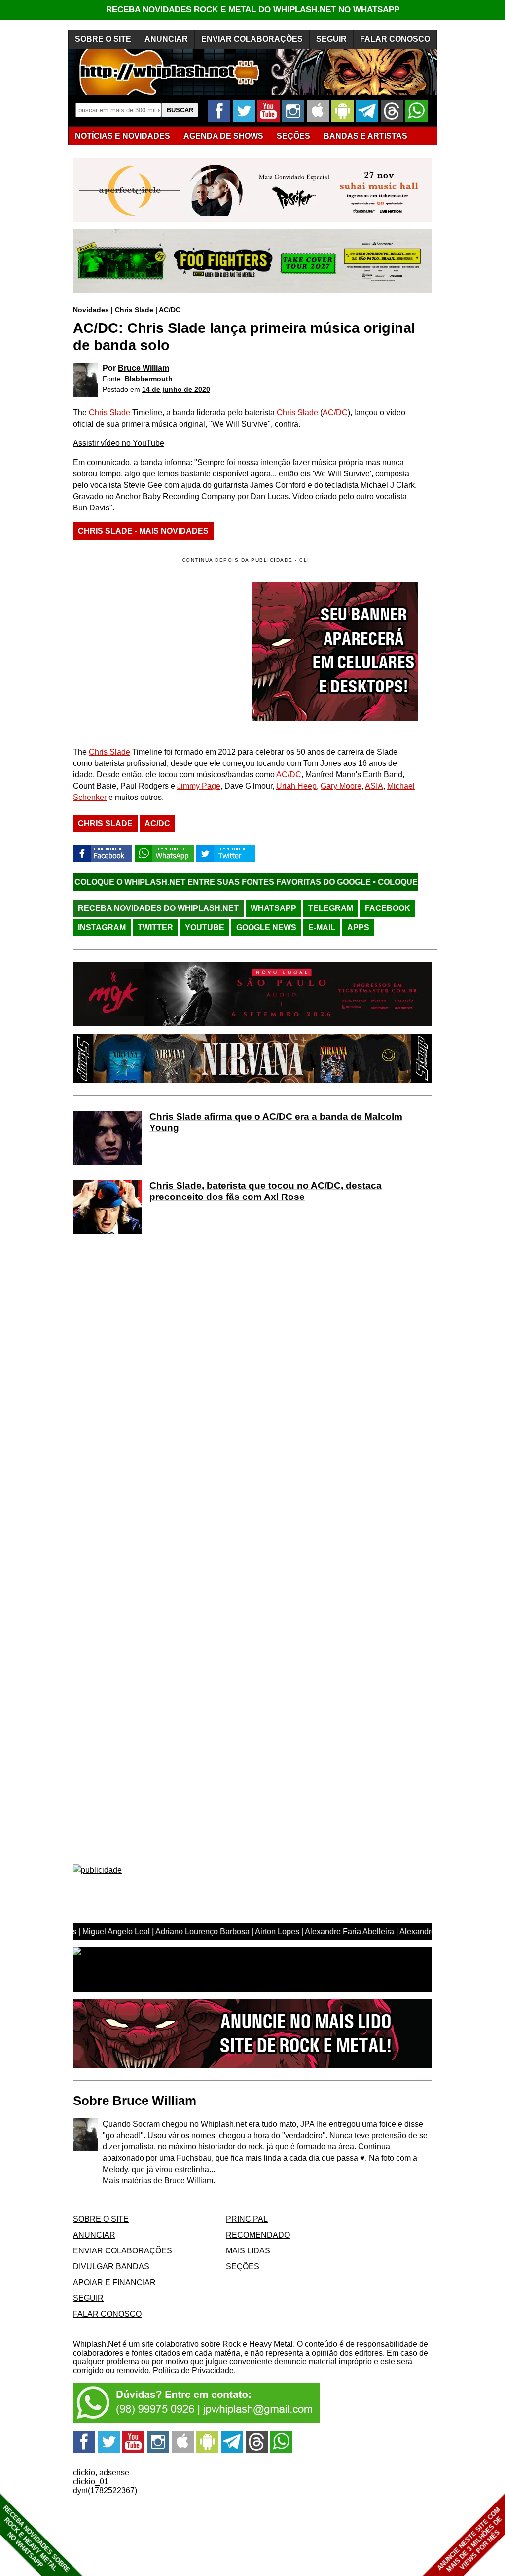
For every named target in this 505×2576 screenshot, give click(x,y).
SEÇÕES (293, 136)
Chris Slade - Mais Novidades (143, 531)
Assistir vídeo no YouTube (119, 443)
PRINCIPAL (247, 2219)
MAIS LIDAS (248, 2251)
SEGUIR (331, 39)
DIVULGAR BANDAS (111, 2267)
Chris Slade (134, 310)
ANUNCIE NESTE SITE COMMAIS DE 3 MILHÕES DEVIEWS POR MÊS (470, 2540)
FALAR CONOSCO (395, 39)
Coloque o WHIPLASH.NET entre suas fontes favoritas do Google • (154, 882)
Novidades (91, 310)
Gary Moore (341, 786)
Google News (266, 927)
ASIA (374, 786)
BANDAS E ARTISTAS (365, 136)
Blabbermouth (149, 379)
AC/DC (170, 310)
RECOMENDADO (258, 2235)
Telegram (331, 908)
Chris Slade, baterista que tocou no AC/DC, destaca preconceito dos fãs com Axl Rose (266, 1191)
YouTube (205, 927)
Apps (358, 927)
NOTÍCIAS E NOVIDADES (123, 136)
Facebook (388, 908)
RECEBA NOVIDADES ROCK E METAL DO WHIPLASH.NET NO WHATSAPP (253, 10)
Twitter (155, 927)
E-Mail (322, 927)
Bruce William (144, 368)
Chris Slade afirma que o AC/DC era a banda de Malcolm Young (276, 1122)
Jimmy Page (199, 786)
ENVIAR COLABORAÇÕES (252, 39)
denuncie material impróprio (323, 2362)
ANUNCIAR (166, 39)
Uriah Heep (296, 786)
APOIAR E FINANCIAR (114, 2282)
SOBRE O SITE (103, 39)
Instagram (102, 927)
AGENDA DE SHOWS (223, 136)
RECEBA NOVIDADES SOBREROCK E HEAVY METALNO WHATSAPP (36, 2539)
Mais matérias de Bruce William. (159, 2181)
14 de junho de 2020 (176, 389)
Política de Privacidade (193, 2371)
